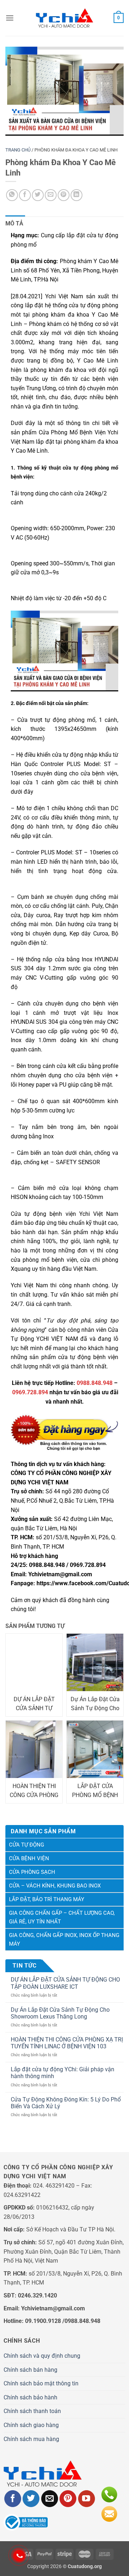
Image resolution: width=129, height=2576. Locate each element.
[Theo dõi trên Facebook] (13, 2499)
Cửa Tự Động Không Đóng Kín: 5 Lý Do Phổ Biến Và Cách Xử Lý (66, 2103)
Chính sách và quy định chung (42, 2356)
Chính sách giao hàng (31, 2425)
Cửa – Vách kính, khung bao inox (55, 1886)
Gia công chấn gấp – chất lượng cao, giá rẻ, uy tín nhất (62, 1917)
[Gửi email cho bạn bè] (51, 195)
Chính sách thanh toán (32, 2411)
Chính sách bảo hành (30, 2397)
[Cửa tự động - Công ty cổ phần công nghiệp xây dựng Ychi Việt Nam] (64, 18)
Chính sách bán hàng (30, 2370)
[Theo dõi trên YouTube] (87, 2499)
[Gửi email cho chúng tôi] (50, 2499)
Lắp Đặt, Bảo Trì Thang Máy (47, 1899)
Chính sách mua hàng (31, 2439)
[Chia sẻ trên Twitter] (38, 195)
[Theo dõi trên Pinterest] (68, 2499)
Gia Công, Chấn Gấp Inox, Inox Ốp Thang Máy (64, 1940)
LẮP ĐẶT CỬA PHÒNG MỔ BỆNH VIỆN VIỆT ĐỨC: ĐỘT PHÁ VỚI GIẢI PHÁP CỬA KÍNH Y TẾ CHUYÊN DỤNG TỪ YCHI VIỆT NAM (95, 1791)
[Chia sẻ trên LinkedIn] (77, 195)
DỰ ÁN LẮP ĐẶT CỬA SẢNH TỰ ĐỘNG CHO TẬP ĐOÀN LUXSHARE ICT (65, 1983)
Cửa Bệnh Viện (29, 1858)
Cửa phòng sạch (32, 1872)
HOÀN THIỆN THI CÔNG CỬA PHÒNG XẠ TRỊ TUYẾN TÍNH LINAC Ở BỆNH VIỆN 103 (67, 2043)
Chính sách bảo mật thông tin (41, 2383)
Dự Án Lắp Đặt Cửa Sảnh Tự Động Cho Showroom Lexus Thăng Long (60, 2013)
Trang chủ (18, 150)
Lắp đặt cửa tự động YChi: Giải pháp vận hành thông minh (63, 2073)
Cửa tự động (27, 1845)
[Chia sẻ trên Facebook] (25, 195)
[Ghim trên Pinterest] (64, 195)
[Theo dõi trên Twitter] (31, 2499)
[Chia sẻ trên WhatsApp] (12, 195)
